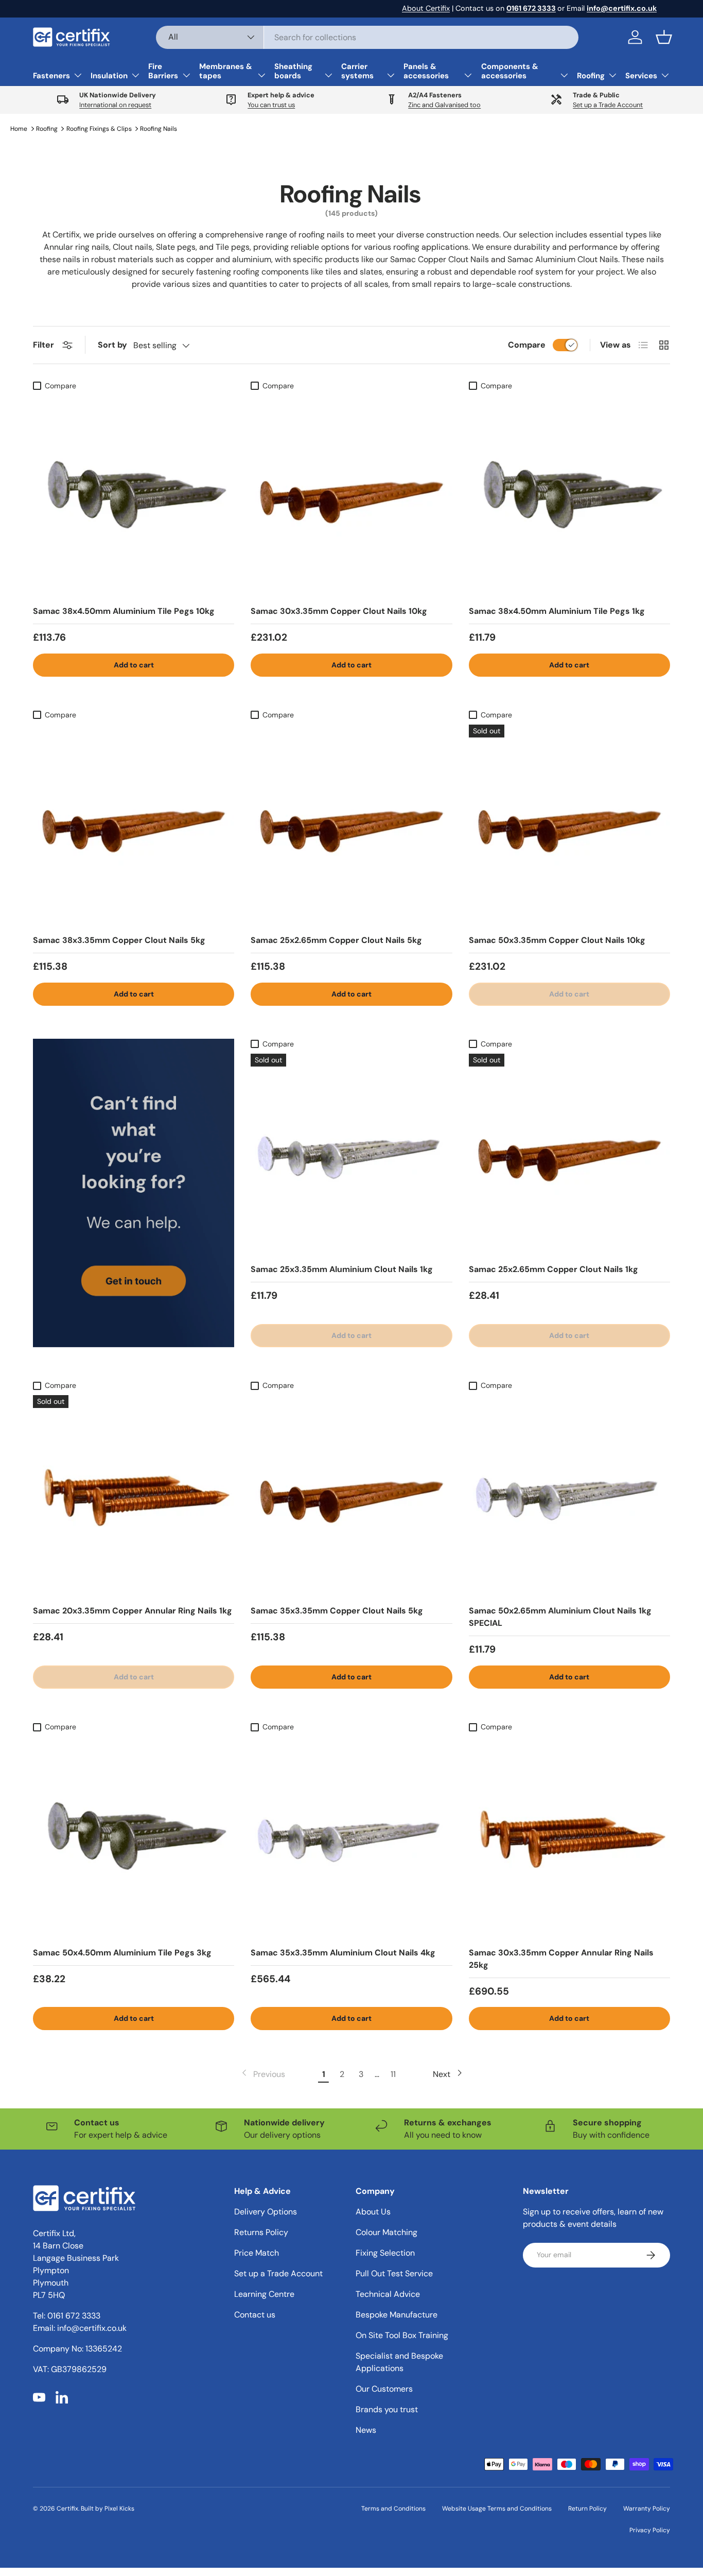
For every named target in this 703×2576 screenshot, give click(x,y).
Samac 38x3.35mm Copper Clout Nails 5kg (119, 940)
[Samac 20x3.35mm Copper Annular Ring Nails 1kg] (134, 1496)
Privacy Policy (650, 2530)
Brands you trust (387, 2409)
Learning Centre (264, 2294)
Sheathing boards (293, 71)
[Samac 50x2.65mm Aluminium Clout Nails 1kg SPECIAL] (569, 1496)
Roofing (591, 76)
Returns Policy (261, 2232)
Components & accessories (510, 71)
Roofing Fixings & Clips (99, 129)
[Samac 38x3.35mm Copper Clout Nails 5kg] (134, 825)
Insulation (109, 76)
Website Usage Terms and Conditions (497, 2509)
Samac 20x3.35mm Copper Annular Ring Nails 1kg (133, 1611)
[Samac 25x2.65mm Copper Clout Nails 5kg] (351, 825)
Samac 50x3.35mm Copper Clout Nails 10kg (557, 940)
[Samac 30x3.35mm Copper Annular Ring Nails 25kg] (569, 1837)
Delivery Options (266, 2212)
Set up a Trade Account (608, 105)
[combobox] (367, 37)
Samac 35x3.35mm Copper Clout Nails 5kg (337, 1611)
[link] (262, 2074)
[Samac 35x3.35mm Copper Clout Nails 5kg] (351, 1496)
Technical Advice (388, 2294)
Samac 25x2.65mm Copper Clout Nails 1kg (553, 1269)
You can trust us (271, 105)
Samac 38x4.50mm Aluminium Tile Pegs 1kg (557, 611)
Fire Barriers (163, 71)
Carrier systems (357, 71)
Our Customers (384, 2389)
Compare (527, 345)
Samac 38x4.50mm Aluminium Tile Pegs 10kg (124, 611)
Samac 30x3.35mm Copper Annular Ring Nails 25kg (561, 1959)
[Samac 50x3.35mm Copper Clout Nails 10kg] (569, 825)
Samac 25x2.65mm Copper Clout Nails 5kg (336, 940)
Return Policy (587, 2509)
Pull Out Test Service (394, 2273)
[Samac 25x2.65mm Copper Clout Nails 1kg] (569, 1154)
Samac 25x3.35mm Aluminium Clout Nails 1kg (342, 1269)
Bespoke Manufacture (397, 2315)
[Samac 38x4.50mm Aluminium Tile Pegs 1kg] (569, 496)
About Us (373, 2212)
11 (393, 2074)
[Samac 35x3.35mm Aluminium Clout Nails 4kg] (351, 1837)
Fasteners (51, 76)
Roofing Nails (159, 129)
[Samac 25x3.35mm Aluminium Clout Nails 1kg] (351, 1154)
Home (19, 129)
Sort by (112, 345)
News (366, 2430)
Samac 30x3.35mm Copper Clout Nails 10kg (339, 611)
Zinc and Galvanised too (444, 105)
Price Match (257, 2253)
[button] (664, 37)
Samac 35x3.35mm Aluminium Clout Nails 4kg (343, 1953)
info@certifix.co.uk (92, 2328)
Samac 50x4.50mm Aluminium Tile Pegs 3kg (122, 1953)
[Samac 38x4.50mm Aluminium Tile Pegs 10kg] (134, 496)
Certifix (67, 2509)
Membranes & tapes (226, 71)
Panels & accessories (426, 71)
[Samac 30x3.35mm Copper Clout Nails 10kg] (351, 496)
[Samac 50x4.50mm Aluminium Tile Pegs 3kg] (134, 1837)
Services (641, 76)
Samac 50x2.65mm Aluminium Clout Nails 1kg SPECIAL (560, 1617)
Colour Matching (386, 2232)
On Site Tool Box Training (402, 2335)
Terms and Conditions (393, 2509)
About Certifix (426, 8)
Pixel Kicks (119, 2509)
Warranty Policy (647, 2509)
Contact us (255, 2315)
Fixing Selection (385, 2253)
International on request (115, 105)
